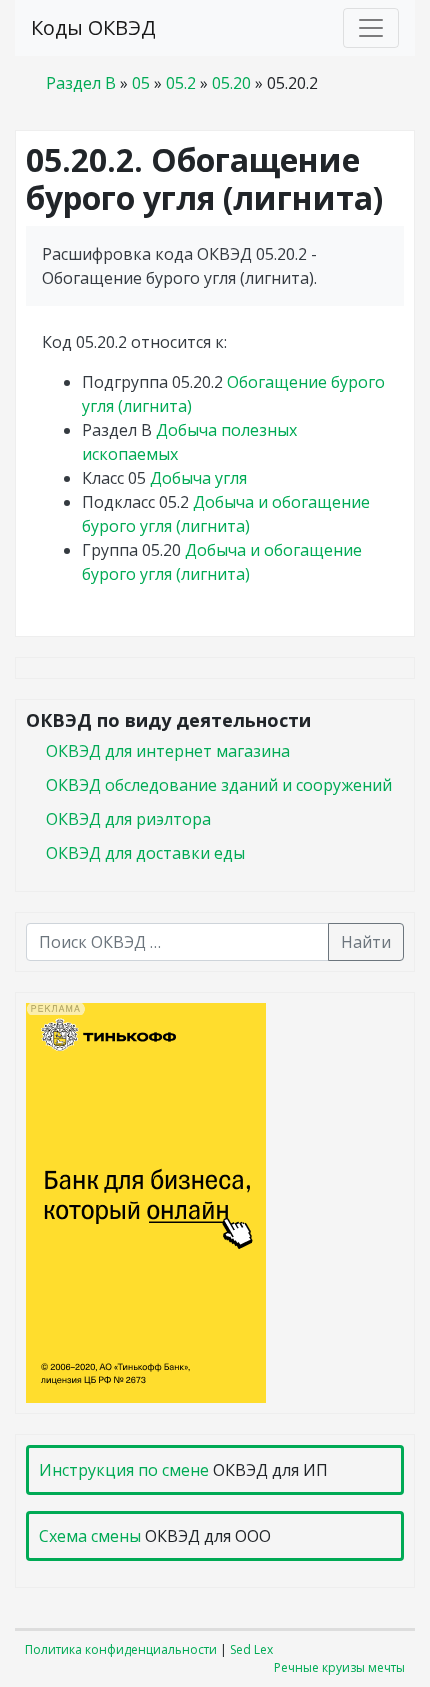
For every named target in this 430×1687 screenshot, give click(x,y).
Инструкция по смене (124, 1470)
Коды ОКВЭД (93, 27)
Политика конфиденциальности (121, 1649)
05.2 (181, 83)
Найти (366, 942)
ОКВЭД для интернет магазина (168, 751)
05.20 (231, 83)
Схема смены (90, 1536)
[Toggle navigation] (371, 28)
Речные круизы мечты (339, 1667)
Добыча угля (198, 478)
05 (141, 83)
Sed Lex (251, 1649)
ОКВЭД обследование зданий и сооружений (219, 785)
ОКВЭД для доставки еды (145, 853)
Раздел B (81, 83)
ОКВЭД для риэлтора (128, 819)
